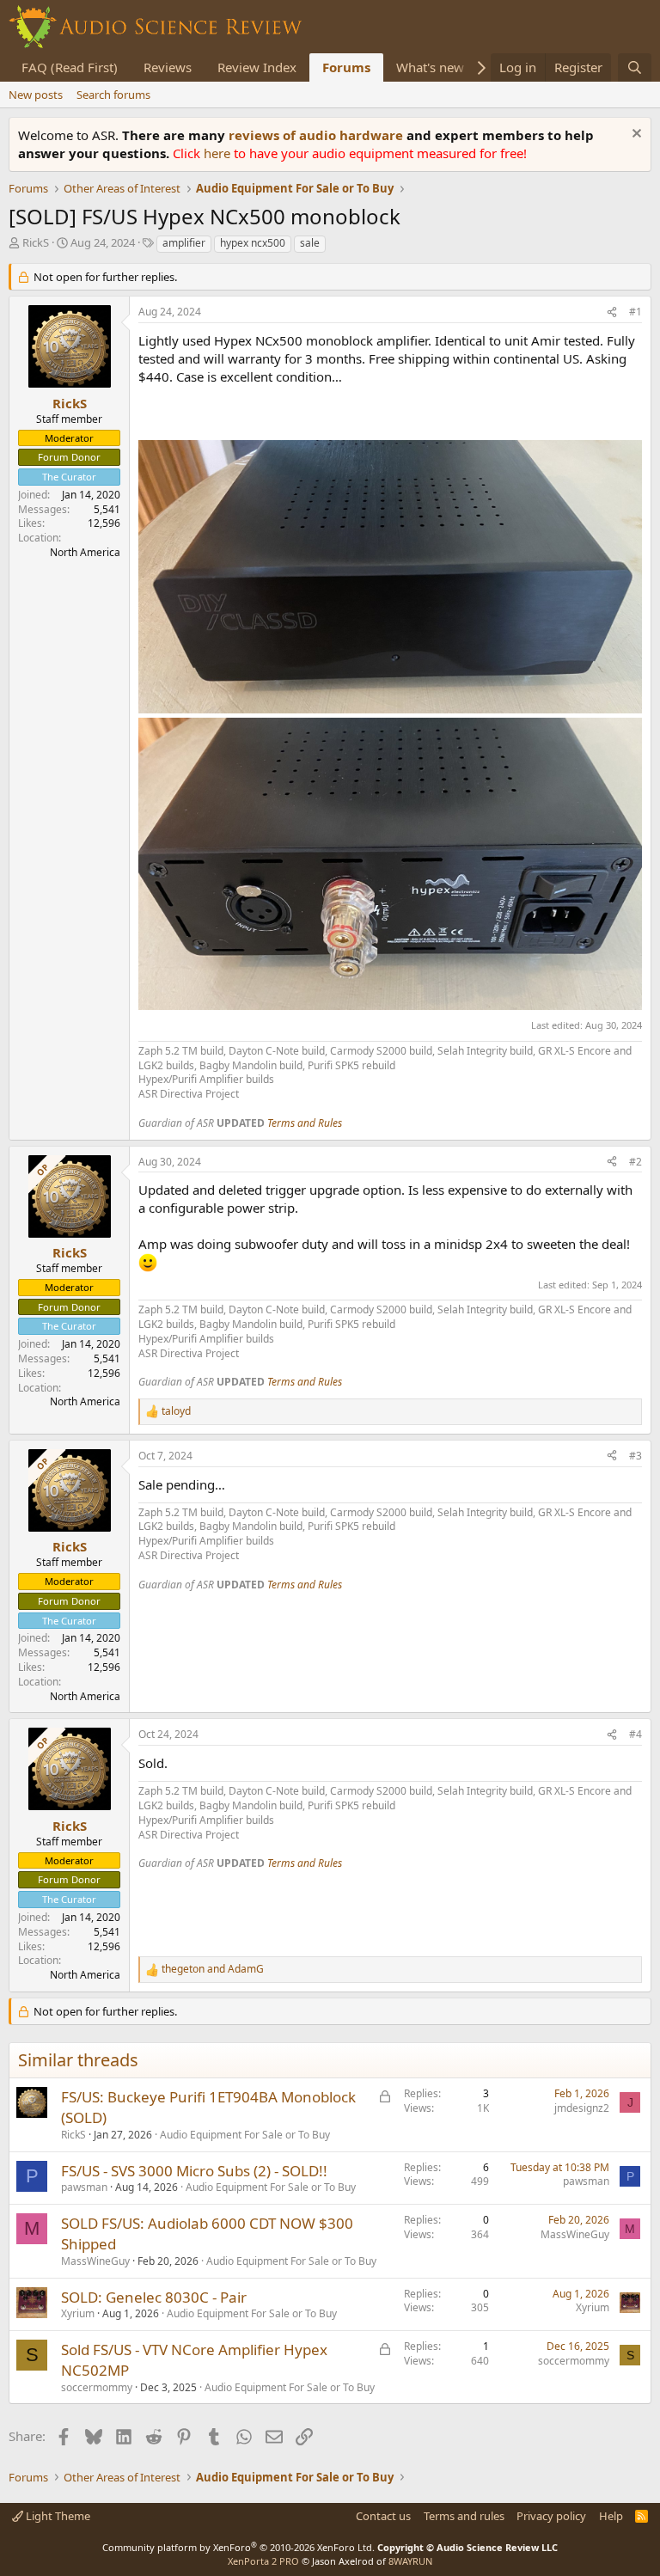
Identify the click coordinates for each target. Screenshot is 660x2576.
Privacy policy (551, 2516)
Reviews (168, 67)
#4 (636, 1734)
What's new (430, 67)
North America (85, 552)
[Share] (612, 312)
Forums (346, 67)
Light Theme (57, 2516)
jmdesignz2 (582, 2108)
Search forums (113, 95)
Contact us (383, 2516)
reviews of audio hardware (318, 135)
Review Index (257, 67)
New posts (36, 95)
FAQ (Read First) (70, 67)
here (219, 153)
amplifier (184, 243)
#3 (636, 1456)
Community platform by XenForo (238, 2547)
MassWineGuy (95, 2261)
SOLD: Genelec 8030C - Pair (154, 2297)
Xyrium (78, 2313)
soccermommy (97, 2387)
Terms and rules (464, 2516)
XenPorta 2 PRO (263, 2561)
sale (310, 243)
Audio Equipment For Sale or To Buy (245, 2135)
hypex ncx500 (253, 243)
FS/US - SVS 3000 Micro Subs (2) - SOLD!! (194, 2171)
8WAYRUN (410, 2561)
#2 (636, 1162)
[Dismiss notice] (635, 135)
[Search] (635, 67)
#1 (636, 312)
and (213, 1969)
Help (611, 2516)
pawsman (84, 2187)
